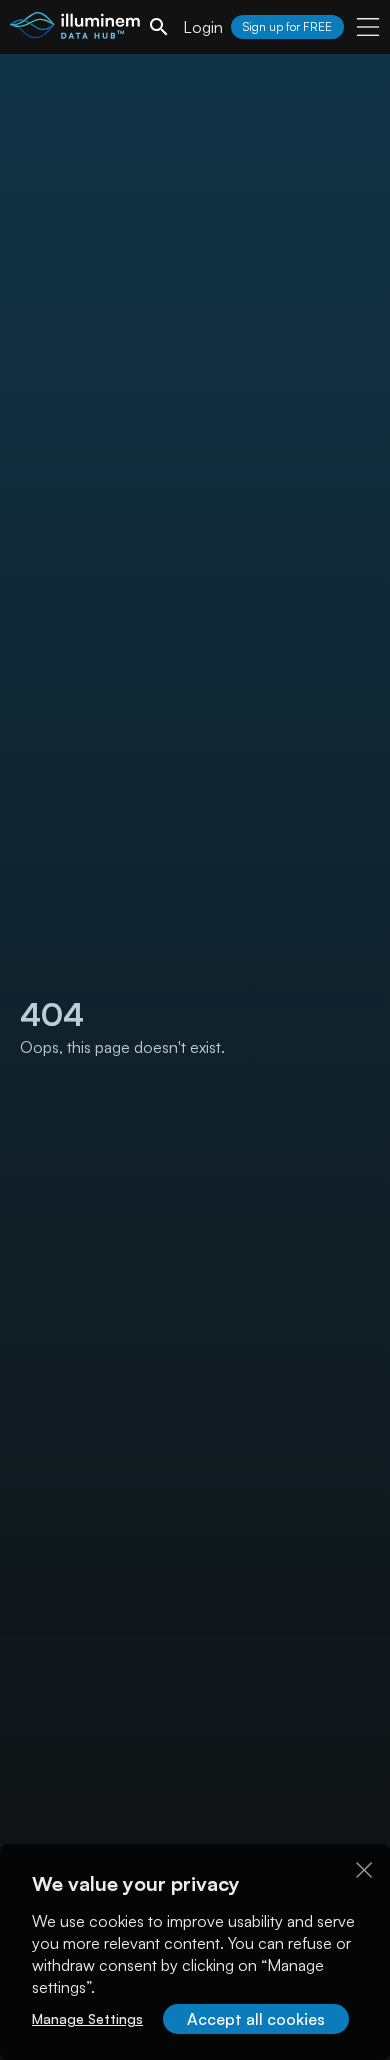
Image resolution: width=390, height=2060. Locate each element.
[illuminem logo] (75, 29)
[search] (159, 27)
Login (203, 27)
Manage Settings (87, 2018)
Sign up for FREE (287, 26)
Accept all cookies (256, 2019)
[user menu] (368, 27)
